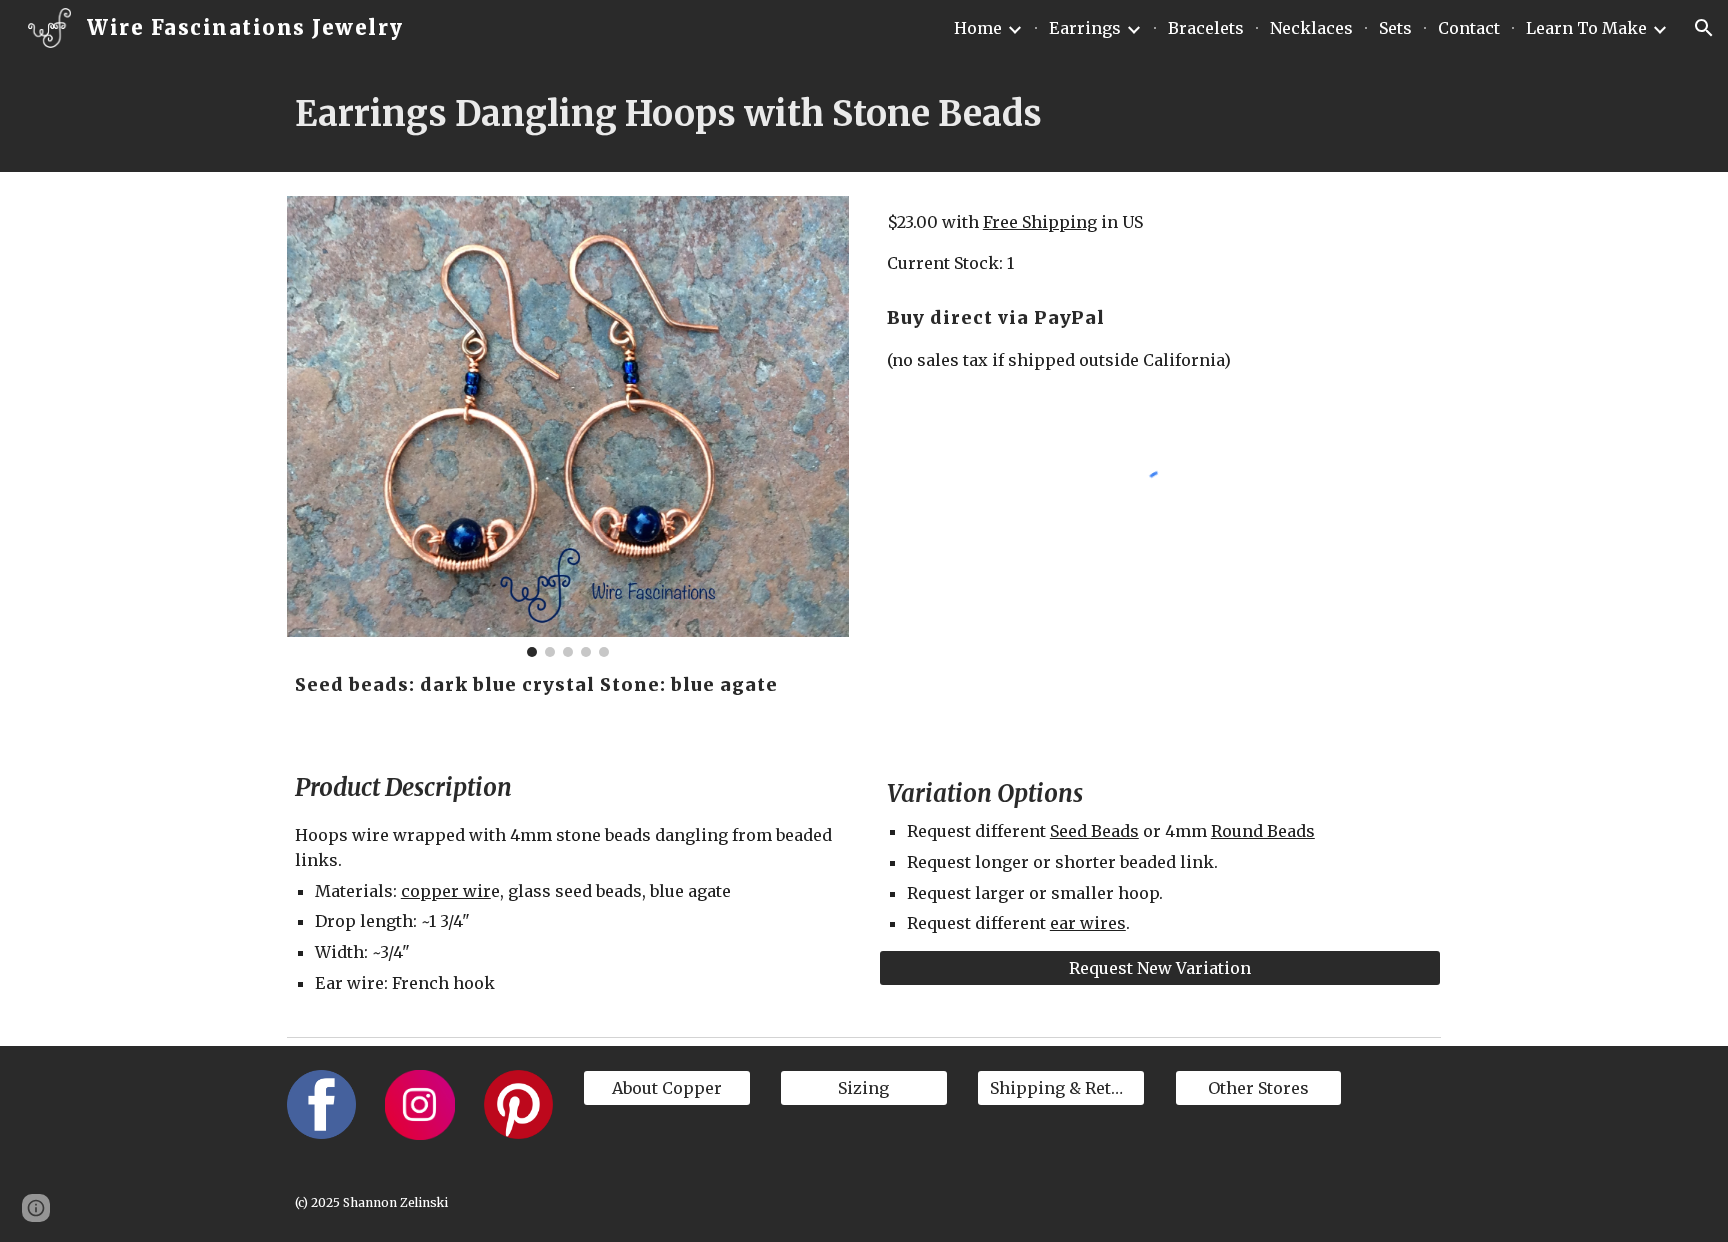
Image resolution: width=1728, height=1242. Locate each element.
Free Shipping (1040, 222)
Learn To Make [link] (1586, 28)
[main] (864, 114)
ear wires (1088, 923)
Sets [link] (1395, 28)
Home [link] (978, 28)
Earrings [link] (1085, 28)
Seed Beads (1094, 831)
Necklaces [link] (1311, 28)
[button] (1704, 28)
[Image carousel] (568, 426)
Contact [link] (1469, 28)
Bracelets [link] (1206, 28)
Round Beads (1263, 831)
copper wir (446, 891)
